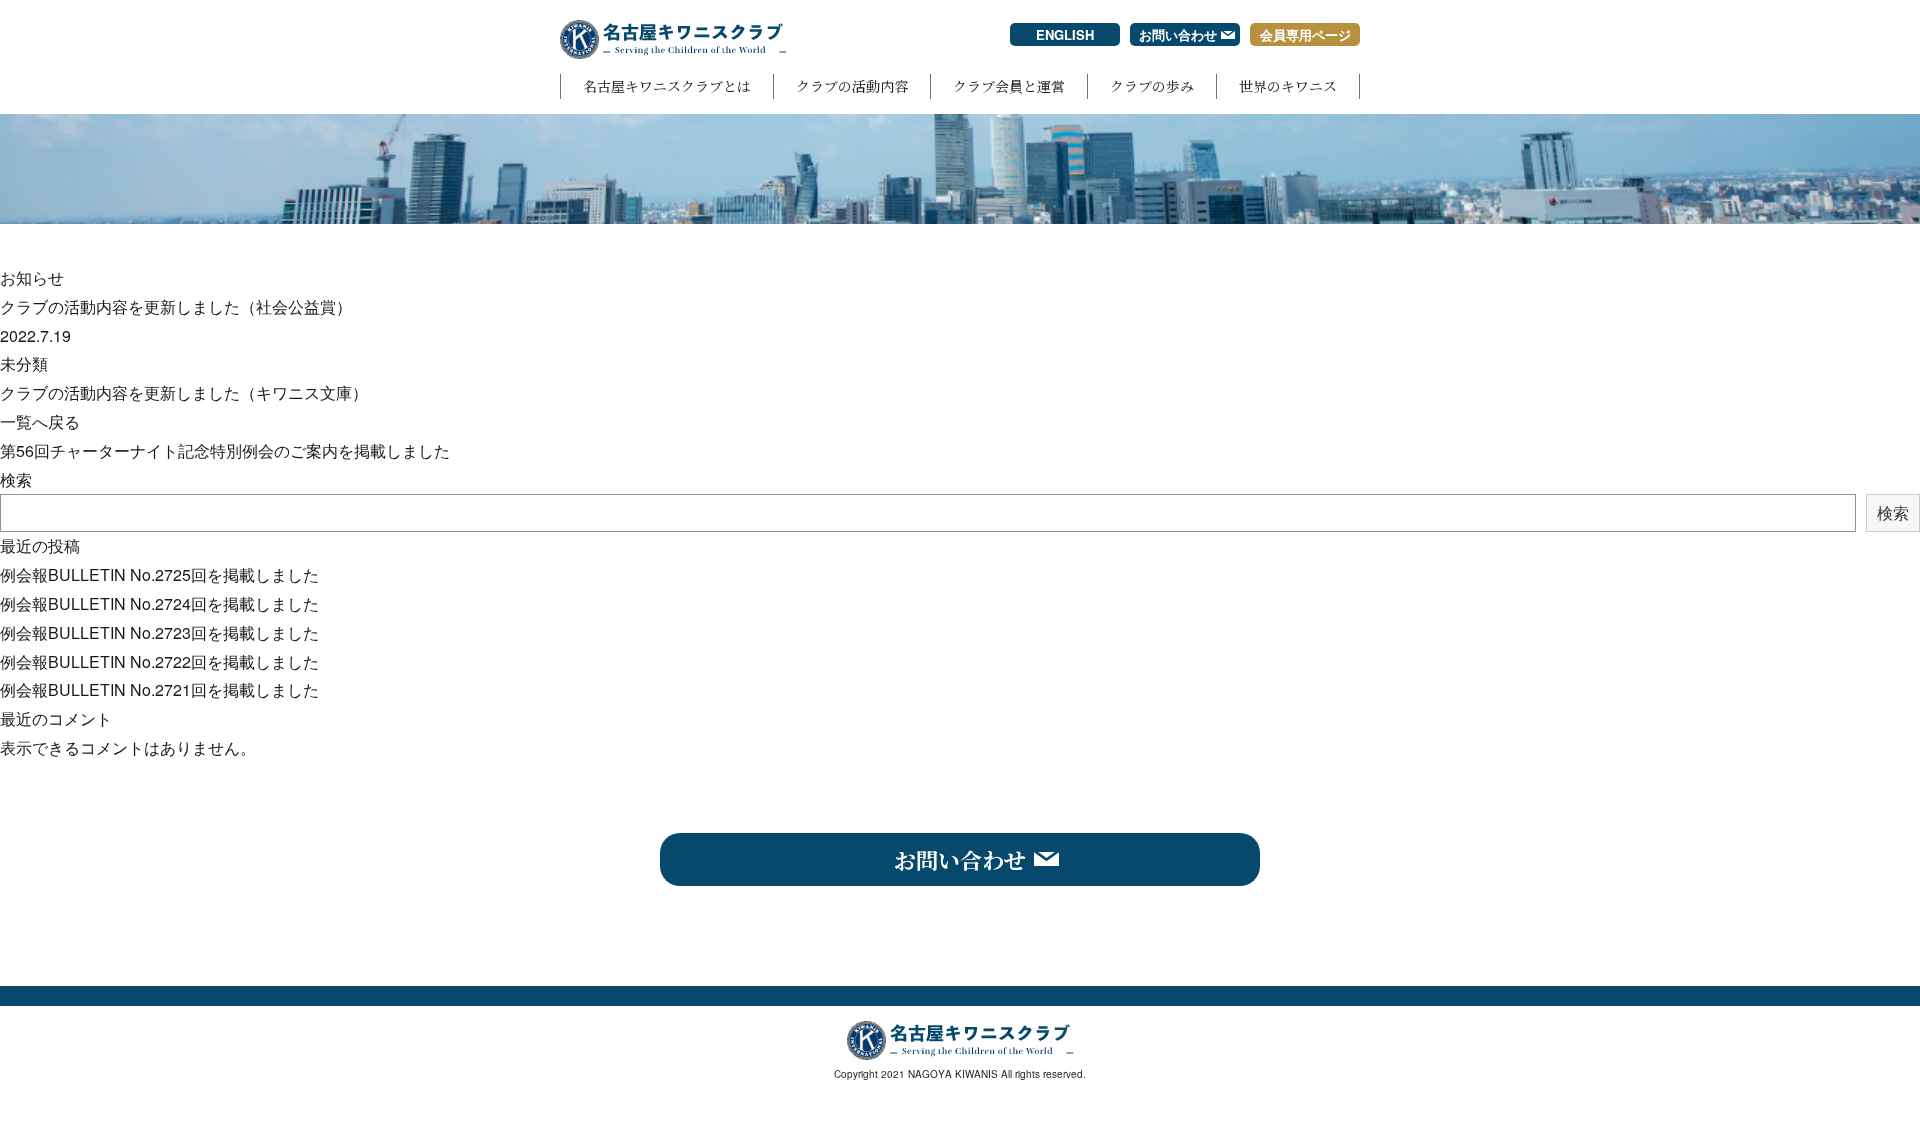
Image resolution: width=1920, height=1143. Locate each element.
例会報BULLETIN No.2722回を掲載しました (159, 661)
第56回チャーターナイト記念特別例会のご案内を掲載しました (225, 450)
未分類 (24, 363)
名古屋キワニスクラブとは (667, 86)
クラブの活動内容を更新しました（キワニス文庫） (184, 392)
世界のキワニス (1288, 86)
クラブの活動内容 (852, 86)
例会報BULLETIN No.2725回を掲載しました (159, 574)
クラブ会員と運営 (1009, 86)
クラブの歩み (1152, 86)
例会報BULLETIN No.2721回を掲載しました (159, 689)
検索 (16, 479)
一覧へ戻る (40, 421)
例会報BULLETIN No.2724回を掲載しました (159, 603)
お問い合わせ (1178, 34)
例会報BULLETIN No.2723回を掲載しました (159, 632)
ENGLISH (1065, 34)
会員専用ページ (1305, 34)
